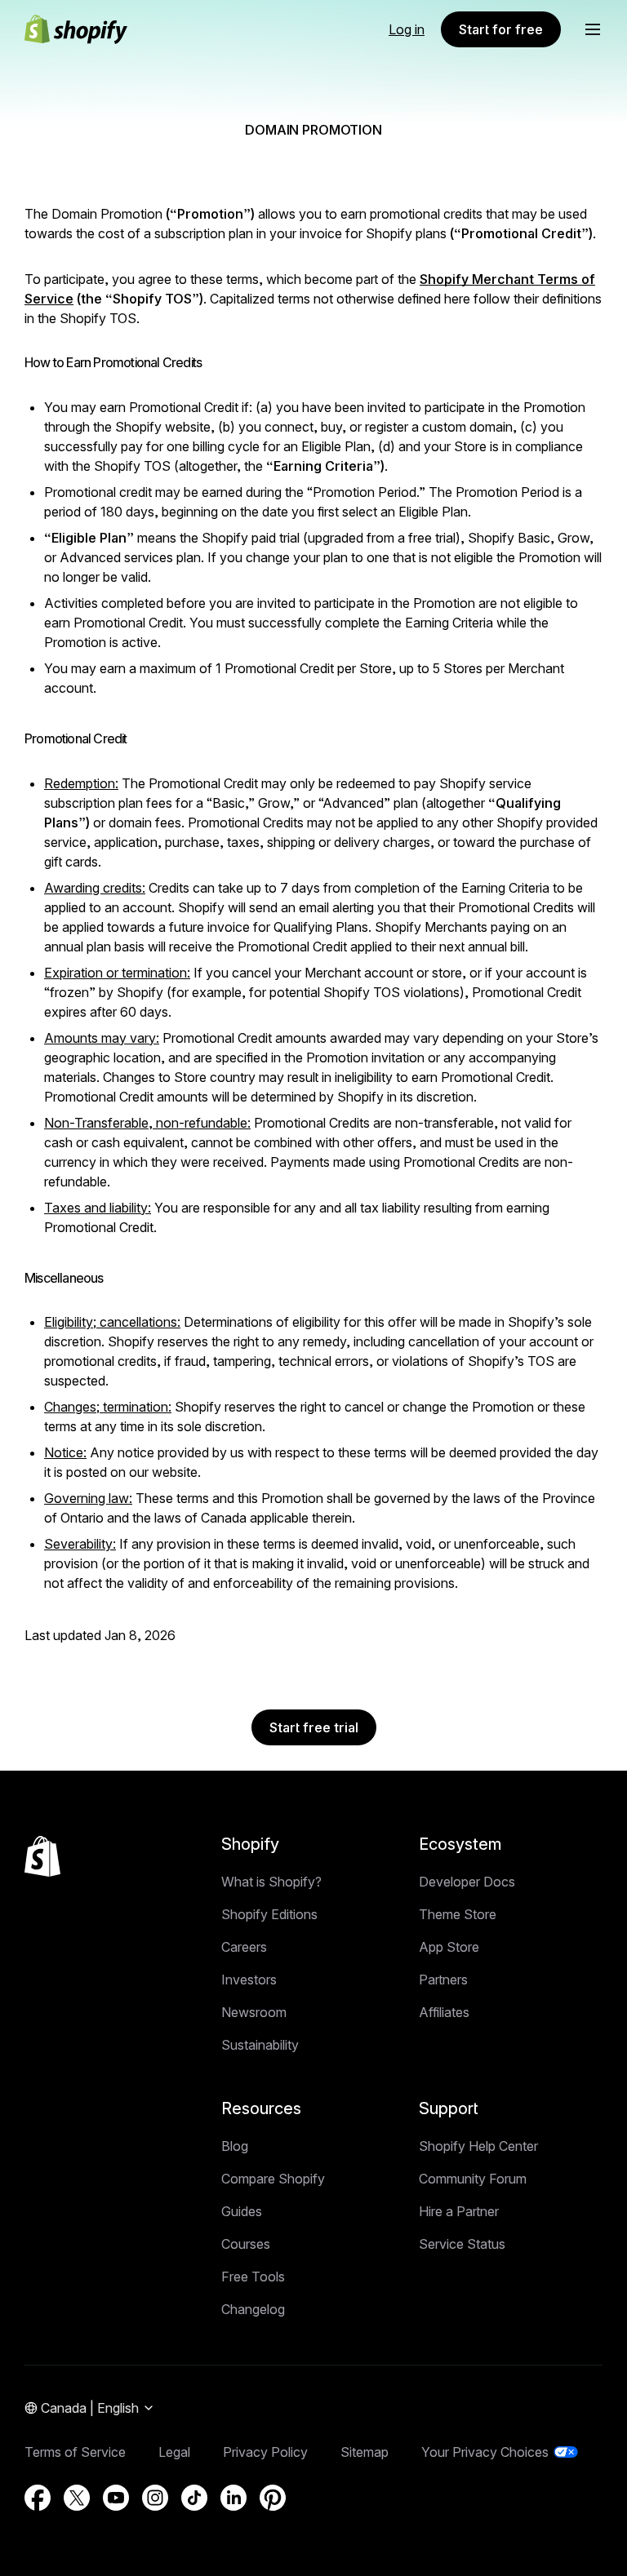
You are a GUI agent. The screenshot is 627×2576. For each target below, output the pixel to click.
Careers (244, 1947)
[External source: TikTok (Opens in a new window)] (194, 2498)
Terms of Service (75, 2452)
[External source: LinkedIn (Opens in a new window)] (233, 2498)
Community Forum (473, 2179)
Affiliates (444, 2012)
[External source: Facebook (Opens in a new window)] (38, 2498)
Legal (174, 2452)
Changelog (253, 2309)
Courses (246, 2244)
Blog (235, 2146)
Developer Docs (467, 1882)
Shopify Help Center (478, 2146)
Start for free (501, 29)
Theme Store (458, 1914)
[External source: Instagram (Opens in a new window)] (155, 2498)
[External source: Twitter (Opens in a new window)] (77, 2498)
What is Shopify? (271, 1882)
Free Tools (253, 2277)
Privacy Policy (265, 2452)
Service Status (462, 2244)
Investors (249, 1980)
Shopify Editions (269, 1914)
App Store (449, 1947)
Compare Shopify (273, 2179)
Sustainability (260, 2045)
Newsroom (254, 2012)
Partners (443, 1980)
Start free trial (314, 1727)
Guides (242, 2211)
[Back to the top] (42, 1856)
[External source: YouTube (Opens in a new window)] (116, 2498)
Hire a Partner (459, 2211)
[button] (593, 29)
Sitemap (365, 2452)
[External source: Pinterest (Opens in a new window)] (273, 2498)
